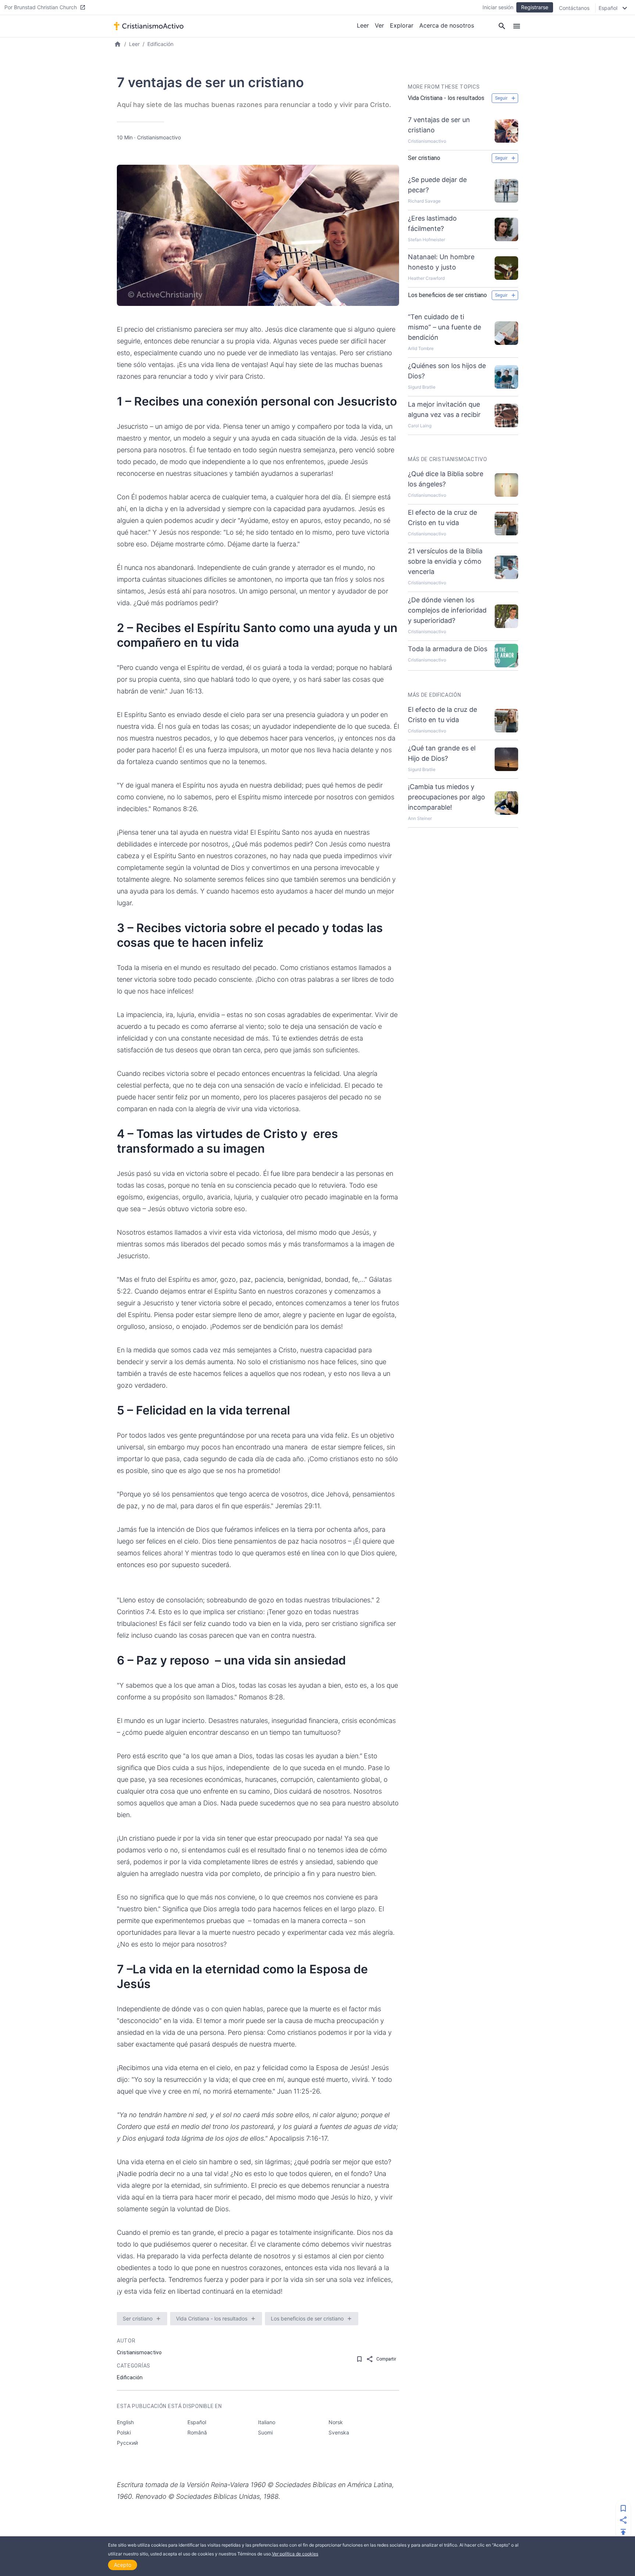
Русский (127, 2443)
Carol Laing (420, 426)
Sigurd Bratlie (422, 387)
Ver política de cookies (295, 2554)
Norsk (336, 2422)
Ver (379, 25)
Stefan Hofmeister (426, 240)
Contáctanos (574, 8)
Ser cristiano (138, 2318)
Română (197, 2432)
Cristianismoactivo (159, 137)
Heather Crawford (426, 278)
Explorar (402, 25)
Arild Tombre (421, 348)
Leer (363, 25)
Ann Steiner (420, 818)
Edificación (160, 44)
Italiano (267, 2422)
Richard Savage (424, 201)
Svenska (339, 2432)
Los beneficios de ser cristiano (307, 2318)
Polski (124, 2432)
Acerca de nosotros (447, 25)
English (125, 2422)
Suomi (265, 2432)
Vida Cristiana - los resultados (212, 2318)
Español (197, 2422)
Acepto (123, 2565)
